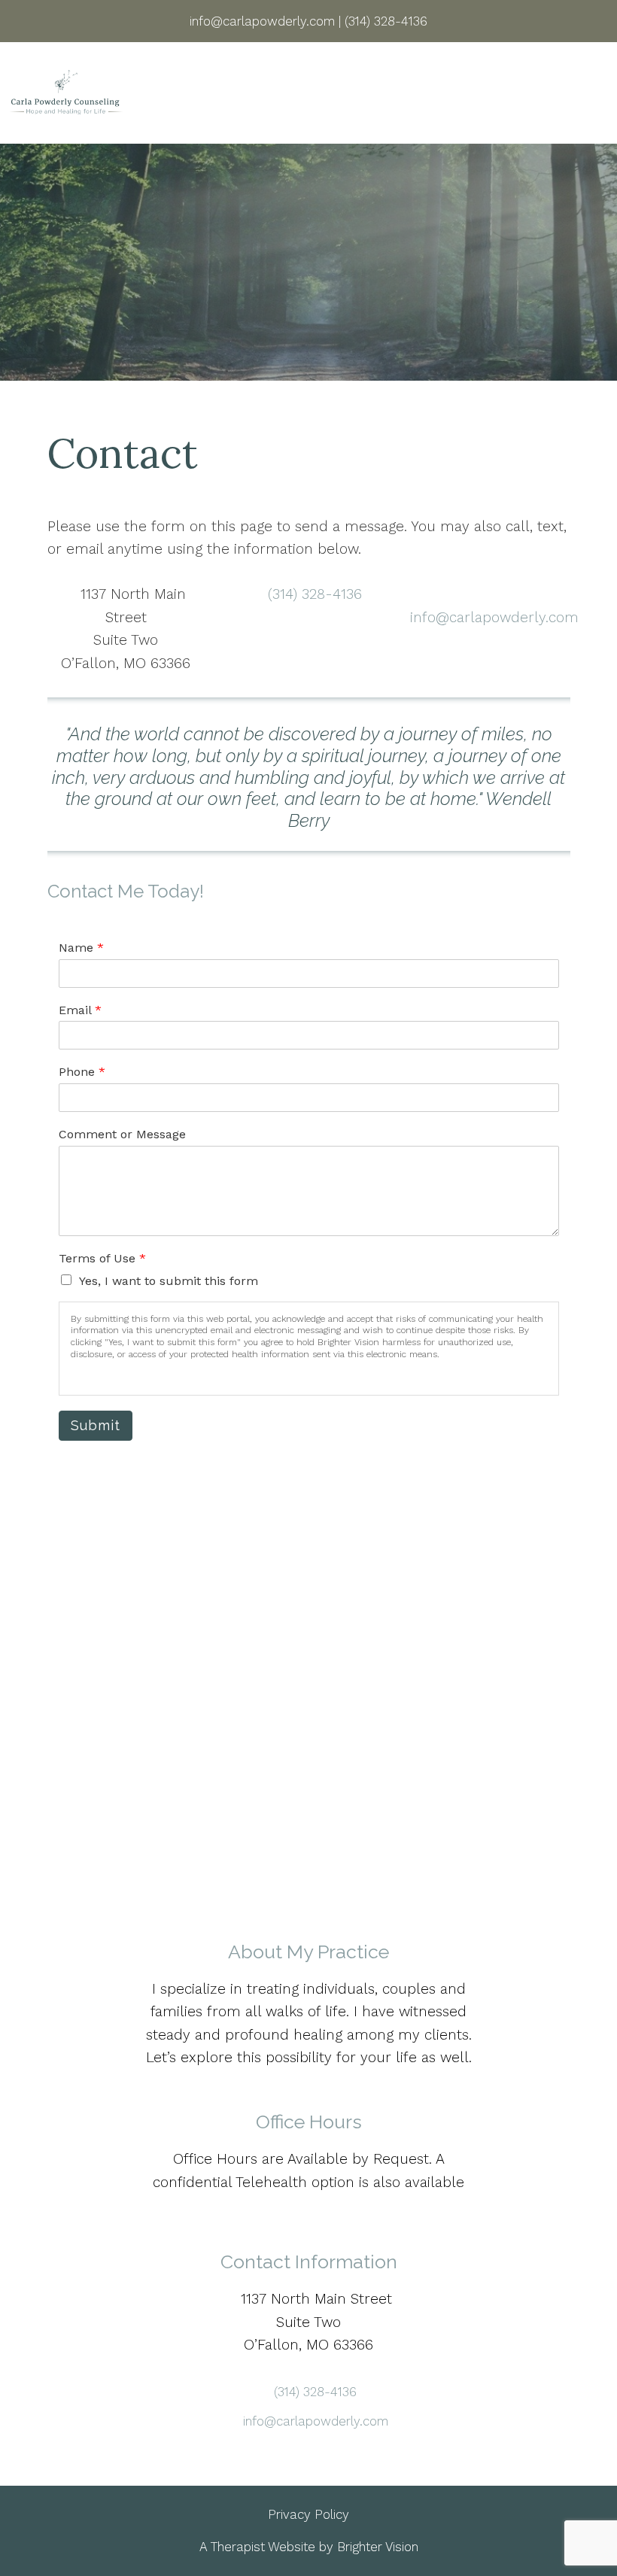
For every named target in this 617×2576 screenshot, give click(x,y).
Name (81, 948)
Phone (82, 1072)
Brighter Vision (378, 2547)
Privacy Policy (308, 2514)
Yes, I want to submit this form (169, 1281)
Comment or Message (122, 1134)
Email (80, 1010)
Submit (96, 1425)
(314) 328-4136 (315, 594)
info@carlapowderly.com (494, 617)
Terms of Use (102, 1258)
